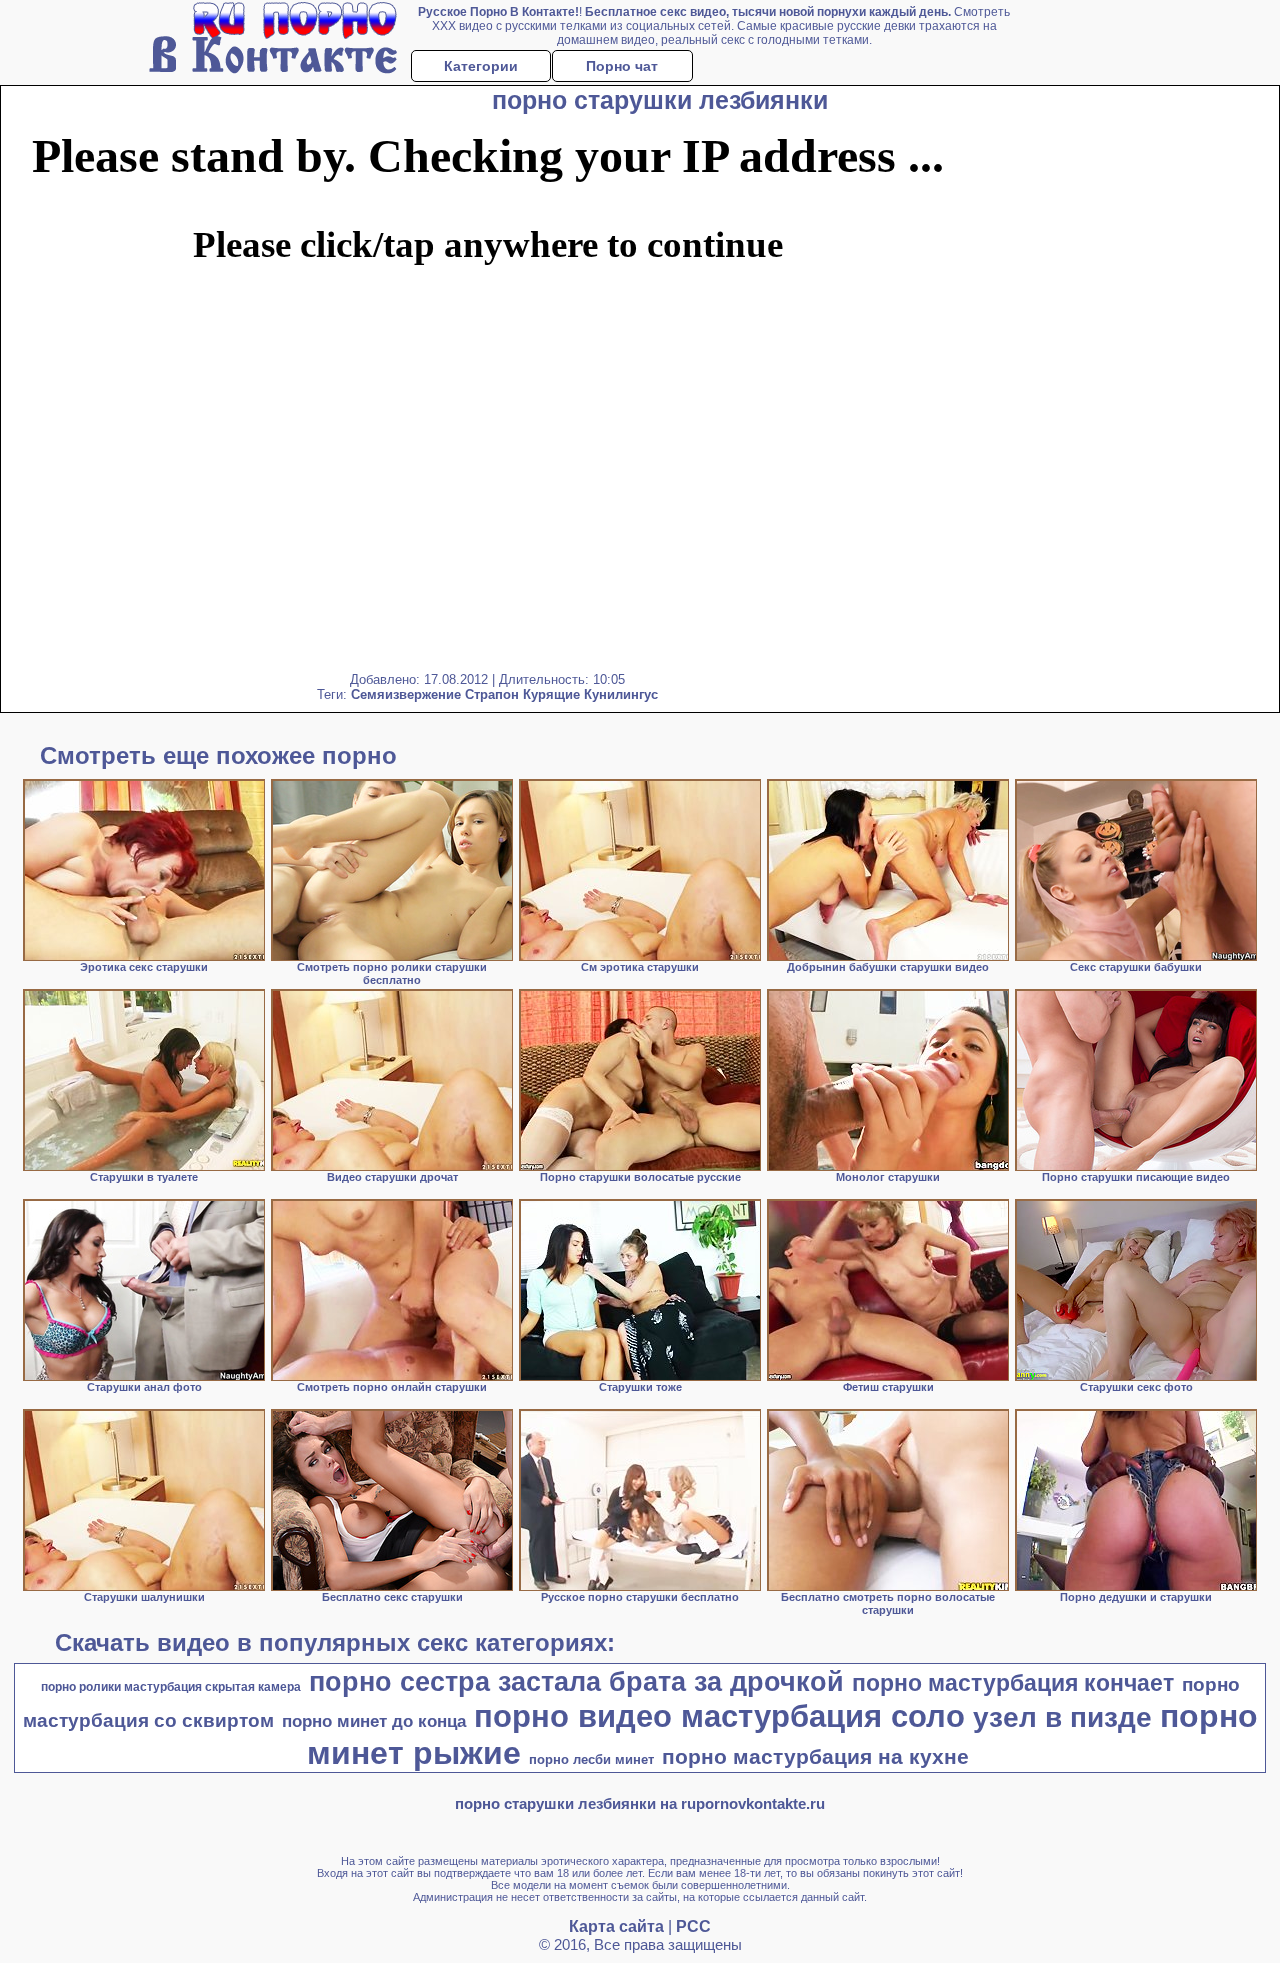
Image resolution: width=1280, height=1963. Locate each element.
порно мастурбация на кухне (815, 1757)
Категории (481, 66)
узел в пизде (1062, 1717)
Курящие (551, 694)
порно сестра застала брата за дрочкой (576, 1682)
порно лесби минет (591, 1759)
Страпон (492, 694)
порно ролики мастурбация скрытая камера (171, 1687)
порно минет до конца (374, 1721)
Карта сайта (616, 1926)
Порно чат (622, 66)
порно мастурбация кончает (1013, 1683)
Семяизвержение (406, 694)
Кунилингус (621, 694)
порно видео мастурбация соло (719, 1716)
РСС (693, 1926)
